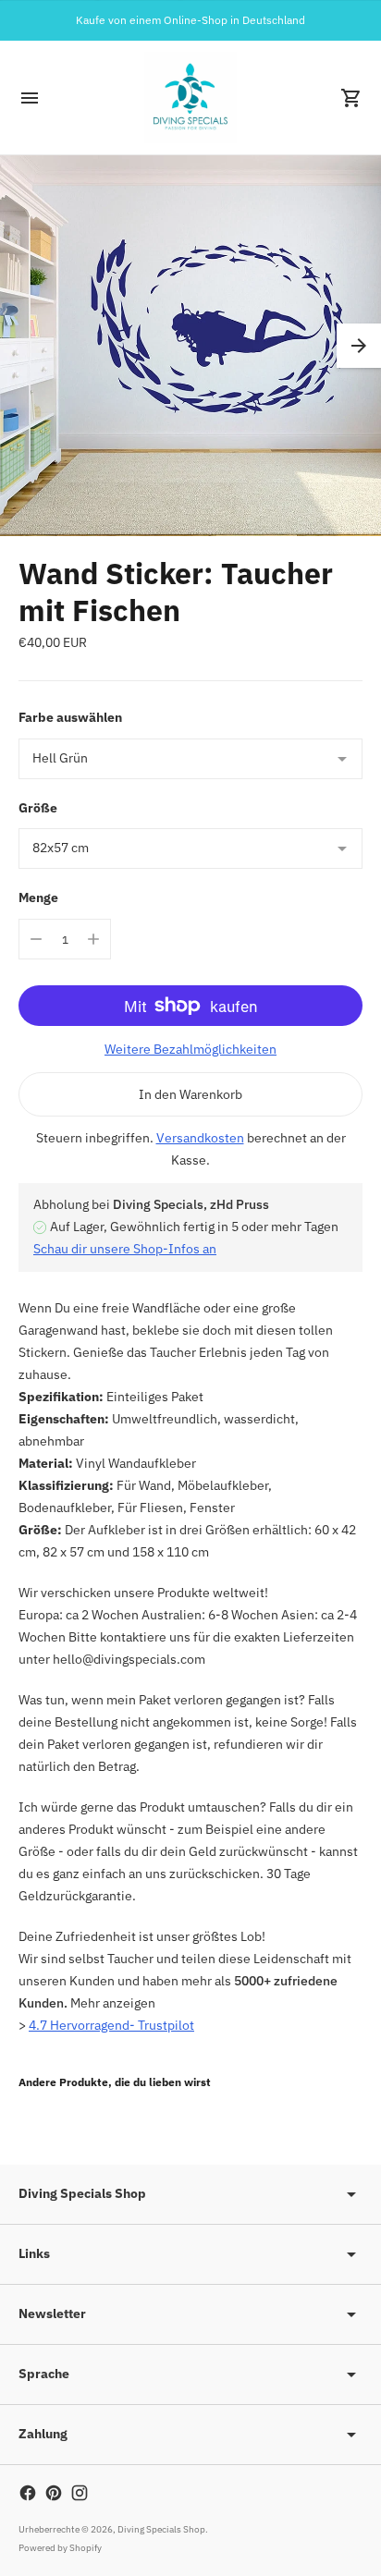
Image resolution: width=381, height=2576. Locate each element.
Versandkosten (200, 1138)
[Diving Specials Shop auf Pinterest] (54, 2493)
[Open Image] (190, 346)
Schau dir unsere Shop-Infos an (125, 1249)
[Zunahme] (93, 939)
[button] (359, 346)
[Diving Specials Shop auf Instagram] (80, 2493)
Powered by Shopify (60, 2548)
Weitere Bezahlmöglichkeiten (190, 1049)
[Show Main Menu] (30, 98)
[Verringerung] (36, 939)
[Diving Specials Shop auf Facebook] (28, 2493)
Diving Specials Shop (161, 2529)
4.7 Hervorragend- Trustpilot (111, 2025)
